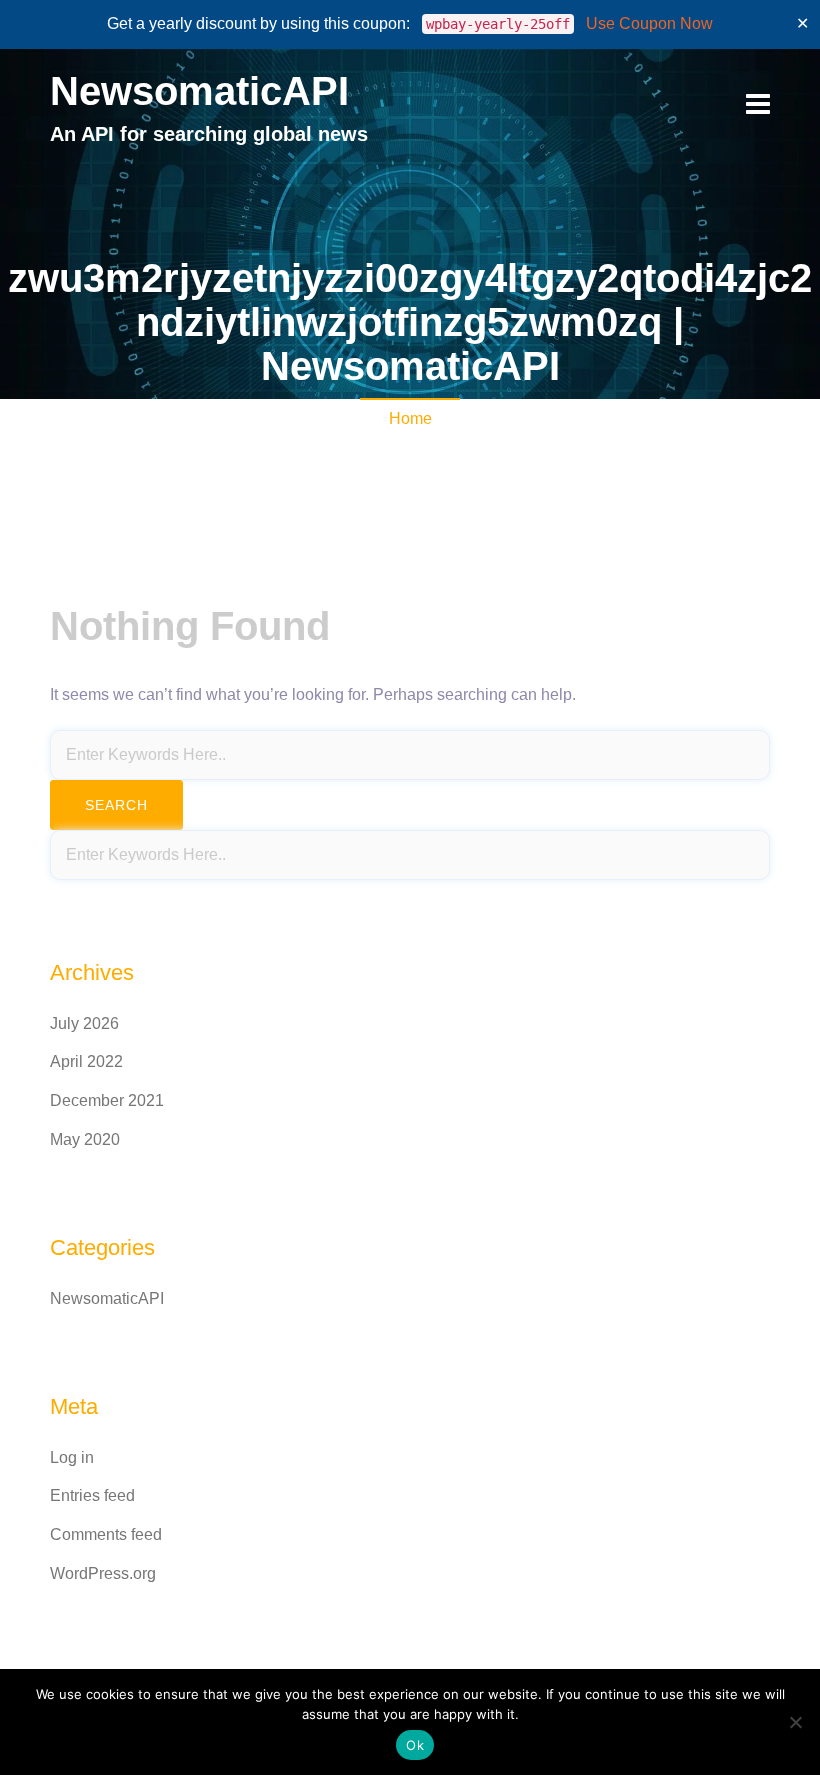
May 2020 (85, 1139)
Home (410, 418)
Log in (72, 1457)
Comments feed (106, 1534)
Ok (415, 1745)
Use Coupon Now (649, 23)
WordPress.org (103, 1573)
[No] (795, 1722)
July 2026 (84, 1023)
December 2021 (107, 1100)
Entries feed (92, 1495)
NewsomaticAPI (199, 91)
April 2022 (86, 1061)
